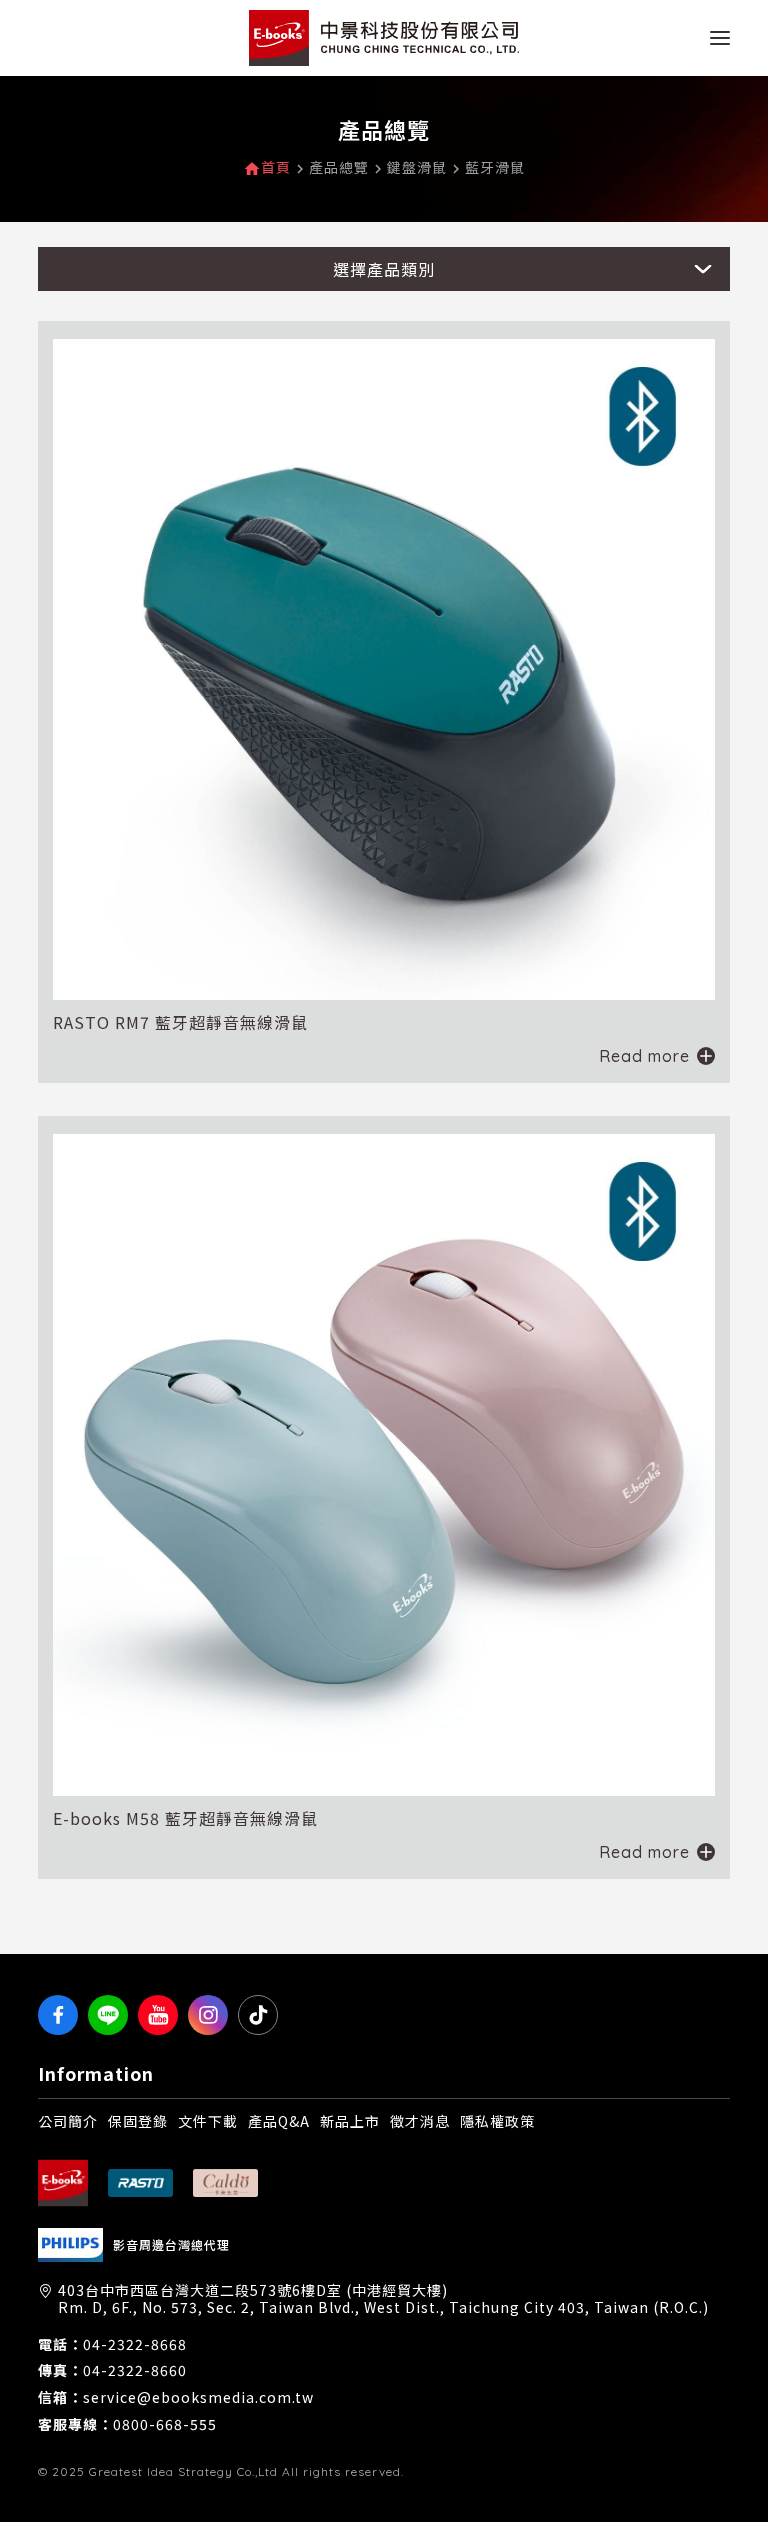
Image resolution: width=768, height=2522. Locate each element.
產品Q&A (279, 2121)
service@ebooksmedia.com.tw (198, 2397)
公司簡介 (68, 2121)
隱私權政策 (497, 2121)
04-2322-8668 (135, 2344)
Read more (644, 1056)
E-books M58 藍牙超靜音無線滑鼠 (185, 1818)
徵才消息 (420, 2121)
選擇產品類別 (384, 269)
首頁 (276, 167)
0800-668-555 (165, 2424)
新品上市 (350, 2121)
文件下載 (208, 2121)
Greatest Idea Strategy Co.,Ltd (183, 2471)
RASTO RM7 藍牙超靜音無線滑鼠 (180, 1022)
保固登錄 (138, 2121)
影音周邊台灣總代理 (171, 2245)
